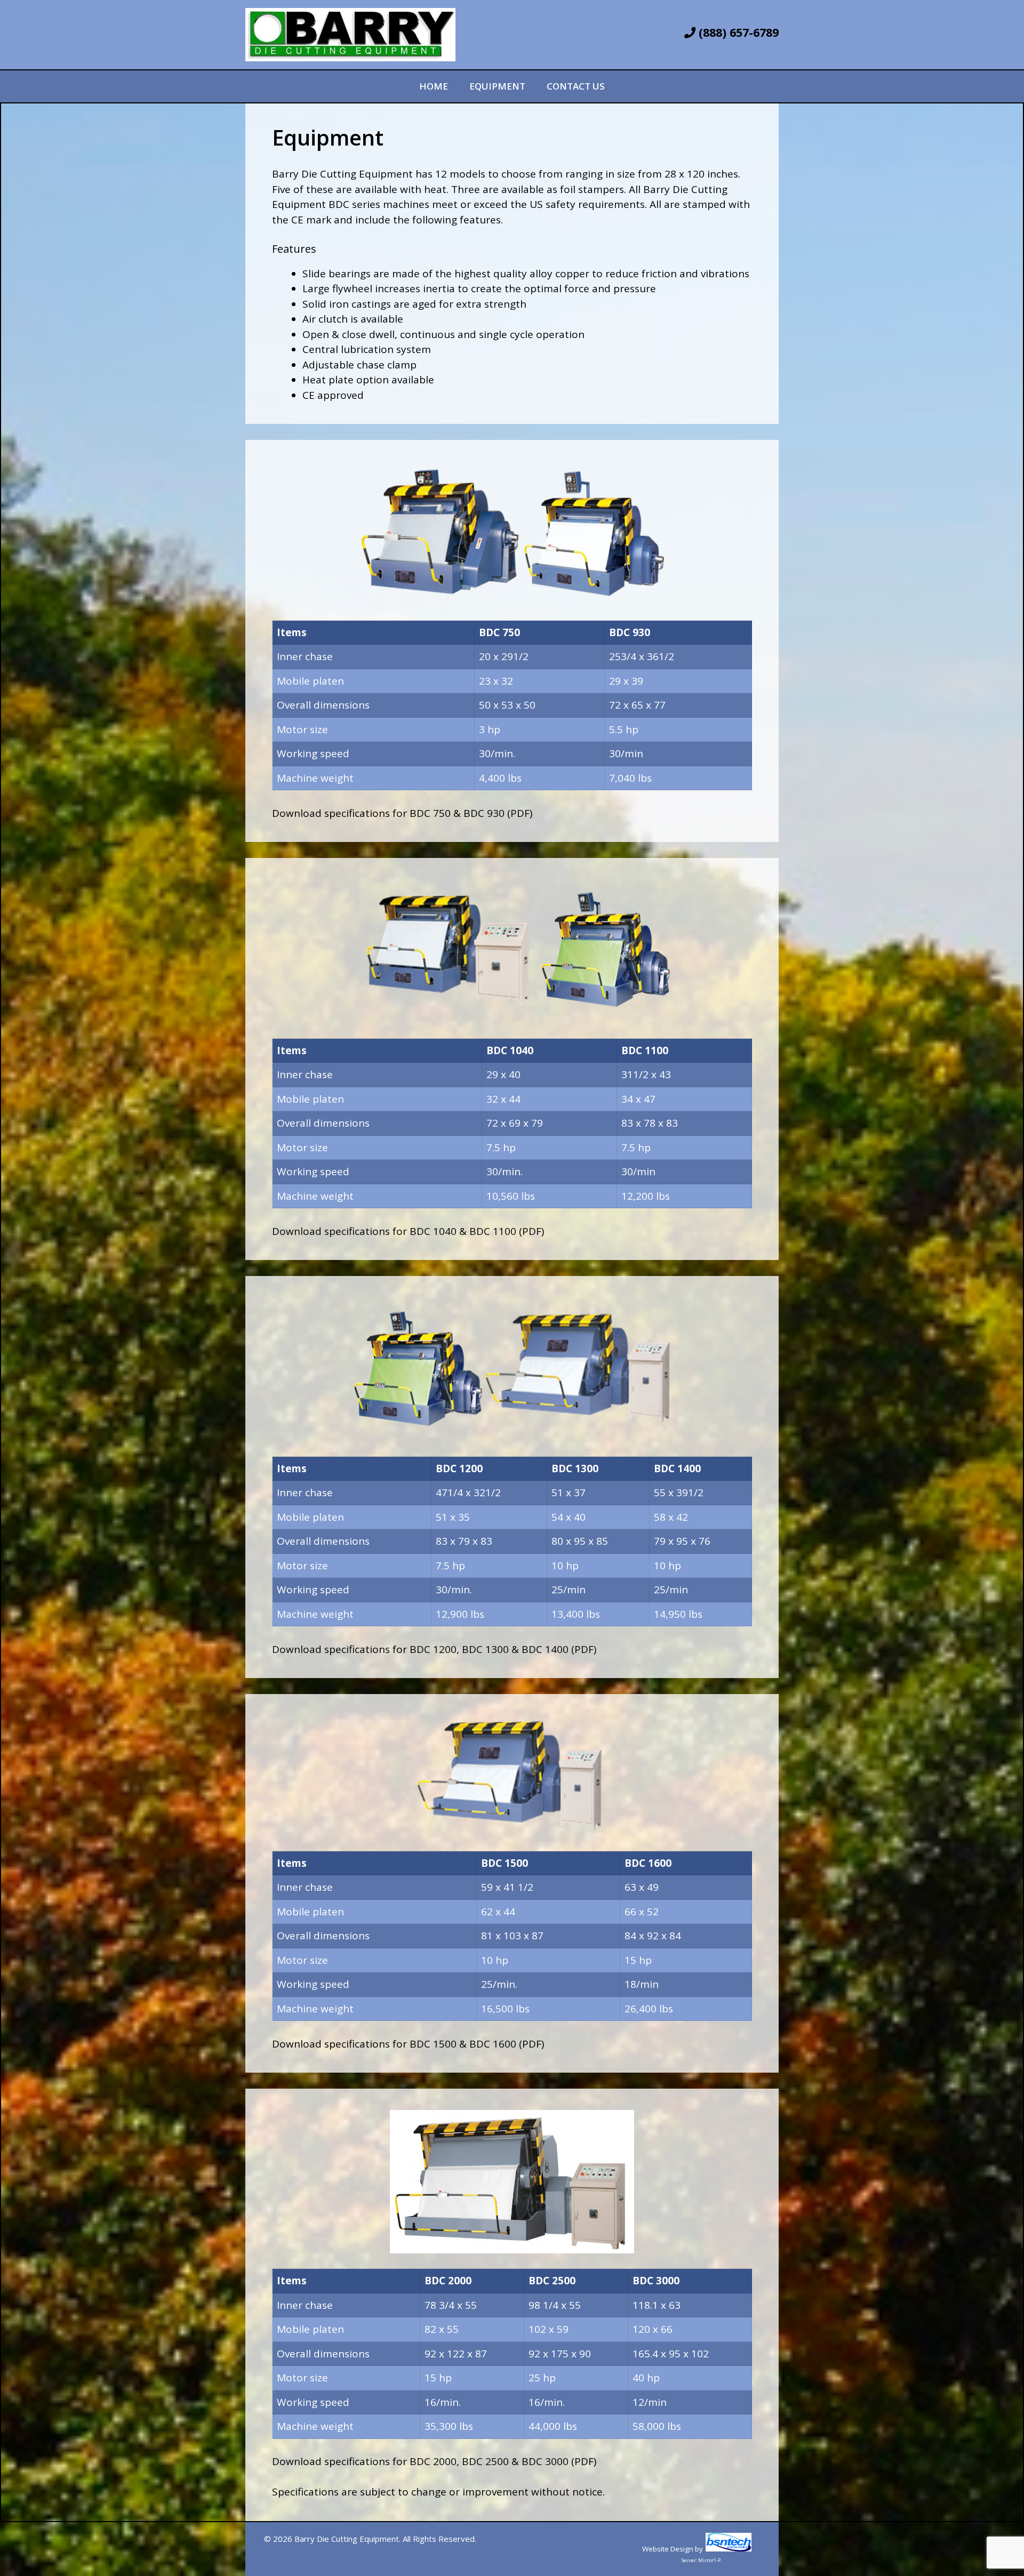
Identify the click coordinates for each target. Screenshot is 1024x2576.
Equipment (497, 86)
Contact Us (576, 86)
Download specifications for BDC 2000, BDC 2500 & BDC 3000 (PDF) (434, 2461)
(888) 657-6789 (737, 32)
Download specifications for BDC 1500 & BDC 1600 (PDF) (408, 2044)
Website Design (668, 2549)
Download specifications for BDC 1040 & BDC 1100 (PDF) (408, 1231)
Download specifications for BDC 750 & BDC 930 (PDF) (402, 813)
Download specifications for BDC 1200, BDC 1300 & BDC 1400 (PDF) (434, 1649)
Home (434, 86)
